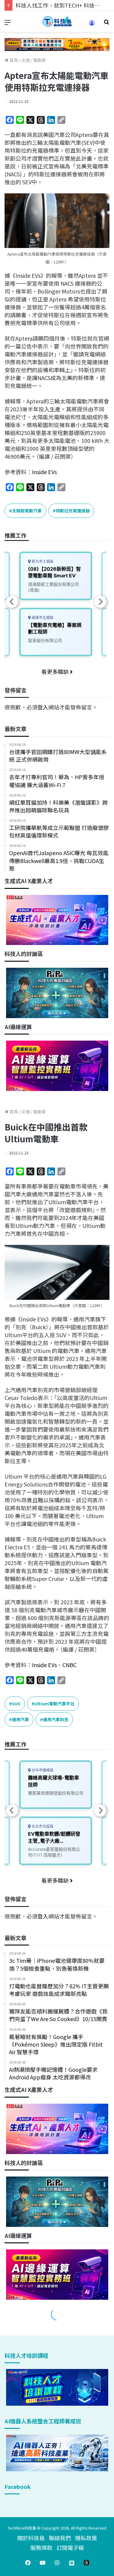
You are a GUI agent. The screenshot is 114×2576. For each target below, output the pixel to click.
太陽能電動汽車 (27, 511)
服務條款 (41, 2547)
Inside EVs (44, 472)
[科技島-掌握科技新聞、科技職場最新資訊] (57, 21)
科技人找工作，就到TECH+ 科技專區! (61, 5)
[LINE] (72, 2563)
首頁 (13, 60)
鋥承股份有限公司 (45, 640)
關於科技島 (31, 2538)
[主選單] (8, 24)
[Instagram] (57, 2563)
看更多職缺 (56, 671)
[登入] (92, 25)
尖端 (26, 60)
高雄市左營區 (42, 618)
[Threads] (86, 2563)
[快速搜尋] (106, 24)
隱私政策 (86, 2538)
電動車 (40, 60)
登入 (43, 707)
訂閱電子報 (70, 2547)
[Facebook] (28, 2563)
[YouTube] (43, 2563)
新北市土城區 (42, 561)
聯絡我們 (60, 2538)
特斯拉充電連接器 (73, 511)
